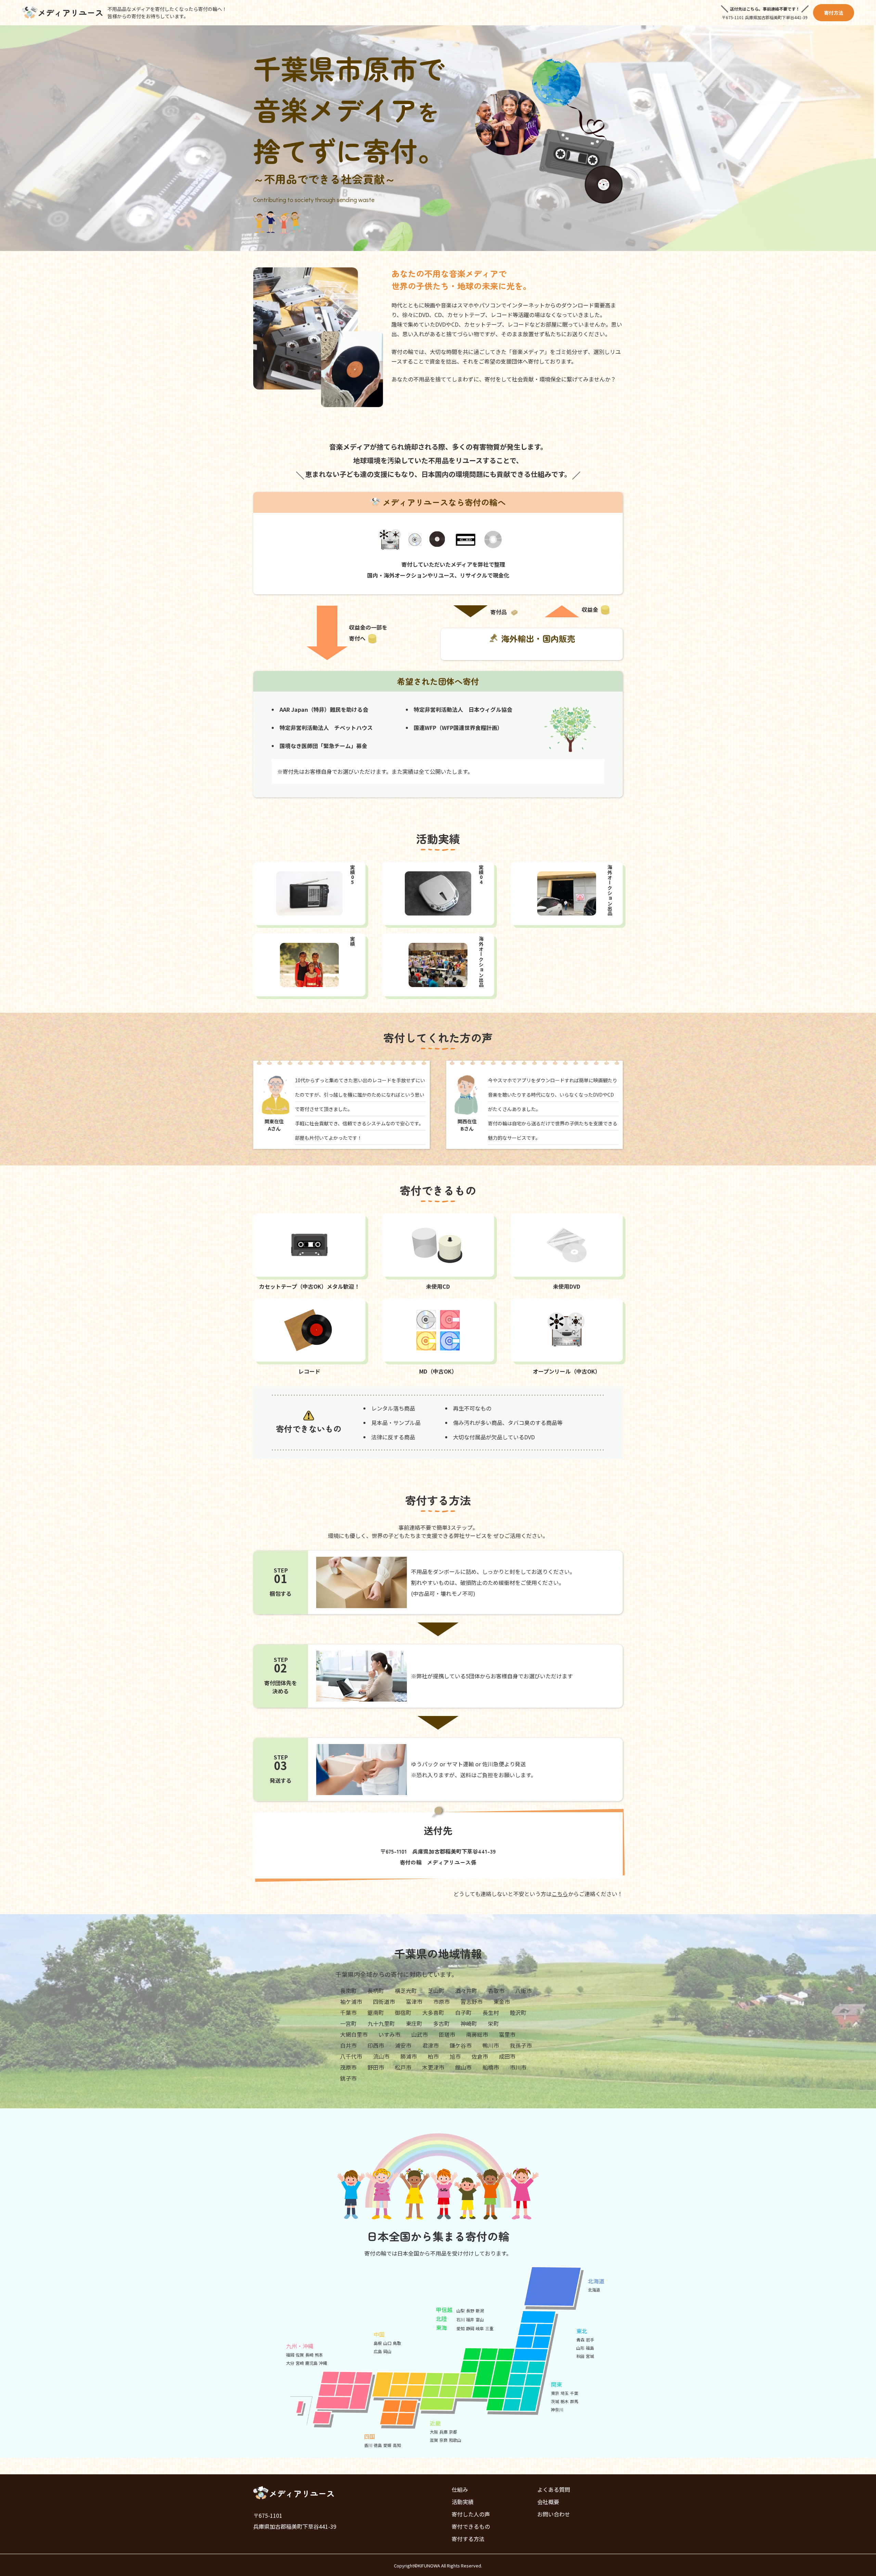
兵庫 (443, 2432)
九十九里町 (381, 2023)
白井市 (348, 2045)
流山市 (381, 2056)
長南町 (348, 1991)
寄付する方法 (468, 2539)
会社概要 (548, 2502)
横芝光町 (406, 1991)
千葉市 (348, 2012)
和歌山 (455, 2440)
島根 (378, 2343)
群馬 (574, 2401)
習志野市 (472, 2002)
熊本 (319, 2355)
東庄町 (414, 2023)
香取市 (496, 1991)
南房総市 (477, 2034)
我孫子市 (521, 2045)
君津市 (430, 2045)
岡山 (387, 2351)
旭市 (455, 2056)
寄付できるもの (471, 2526)
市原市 (441, 2002)
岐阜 (480, 2328)
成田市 (507, 2056)
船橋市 (491, 2067)
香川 (368, 2445)
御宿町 (403, 2012)
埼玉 (565, 2393)
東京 (555, 2393)
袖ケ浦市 (351, 2002)
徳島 (378, 2445)
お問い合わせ (554, 2514)
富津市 (414, 2002)
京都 (453, 2432)
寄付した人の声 (471, 2514)
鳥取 (397, 2343)
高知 (397, 2445)
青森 (580, 2340)
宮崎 (300, 2363)
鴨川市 (491, 2045)
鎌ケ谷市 (461, 2045)
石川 (461, 2319)
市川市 (518, 2067)
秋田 (580, 2356)
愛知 (461, 2328)
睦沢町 (518, 2012)
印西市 (376, 2045)
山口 (387, 2343)
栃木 (565, 2401)
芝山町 (436, 1991)
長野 (470, 2310)
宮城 (590, 2356)
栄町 (493, 2023)
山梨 (461, 2310)
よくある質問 (554, 2489)
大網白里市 (354, 2034)
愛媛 (387, 2445)
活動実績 (463, 2502)
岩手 (590, 2340)
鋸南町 (376, 2012)
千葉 (574, 2393)
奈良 (443, 2440)
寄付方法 (834, 13)
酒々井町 (466, 1991)
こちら (560, 1894)
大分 (290, 2363)
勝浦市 (409, 2056)
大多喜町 (433, 2012)
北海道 (594, 2290)
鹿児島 (311, 2363)
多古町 (441, 2023)
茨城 (555, 2401)
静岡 (470, 2328)
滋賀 (434, 2440)
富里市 (507, 2034)
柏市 (433, 2056)
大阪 (434, 2432)
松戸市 (403, 2067)
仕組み (460, 2489)
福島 (590, 2348)
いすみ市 (389, 2034)
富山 (480, 2319)
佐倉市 (480, 2056)
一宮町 (348, 2023)
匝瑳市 (447, 2034)
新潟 (480, 2310)
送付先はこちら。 (746, 9)
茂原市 (348, 2067)
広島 (378, 2351)
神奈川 (557, 2409)
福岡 (290, 2355)
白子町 (463, 2012)
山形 (580, 2348)
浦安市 (403, 2045)
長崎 (309, 2355)
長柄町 (376, 1991)
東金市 (502, 2002)
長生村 (491, 2012)
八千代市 (351, 2056)
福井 (470, 2319)
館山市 (463, 2067)
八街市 (524, 1991)
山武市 (420, 2034)
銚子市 (348, 2078)
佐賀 (300, 2355)
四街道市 (384, 2002)
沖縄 (323, 2363)
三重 (489, 2328)
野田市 (376, 2067)
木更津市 (433, 2067)
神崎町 (469, 2023)
